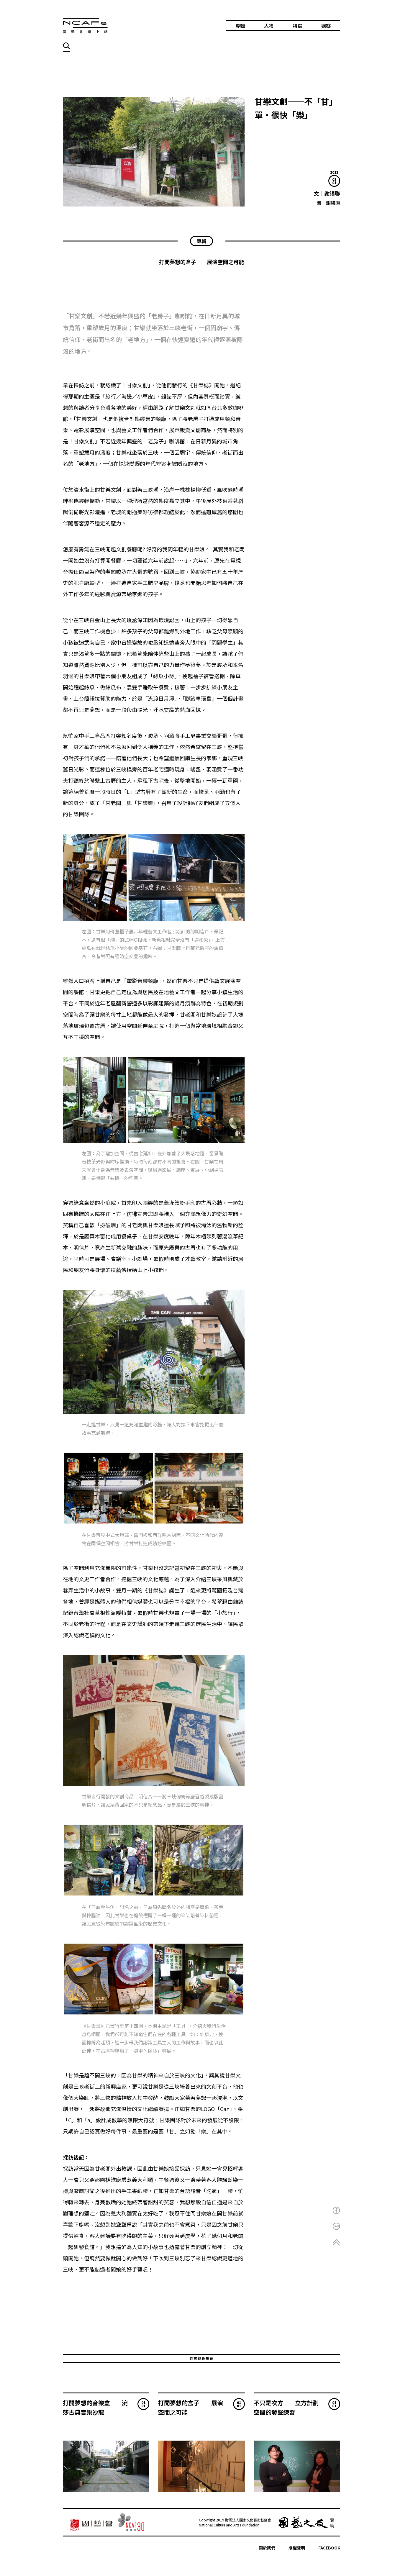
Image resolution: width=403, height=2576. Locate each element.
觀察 (326, 26)
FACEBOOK (329, 2548)
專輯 (240, 26)
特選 (297, 26)
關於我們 (267, 2548)
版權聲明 (297, 2548)
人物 (269, 26)
